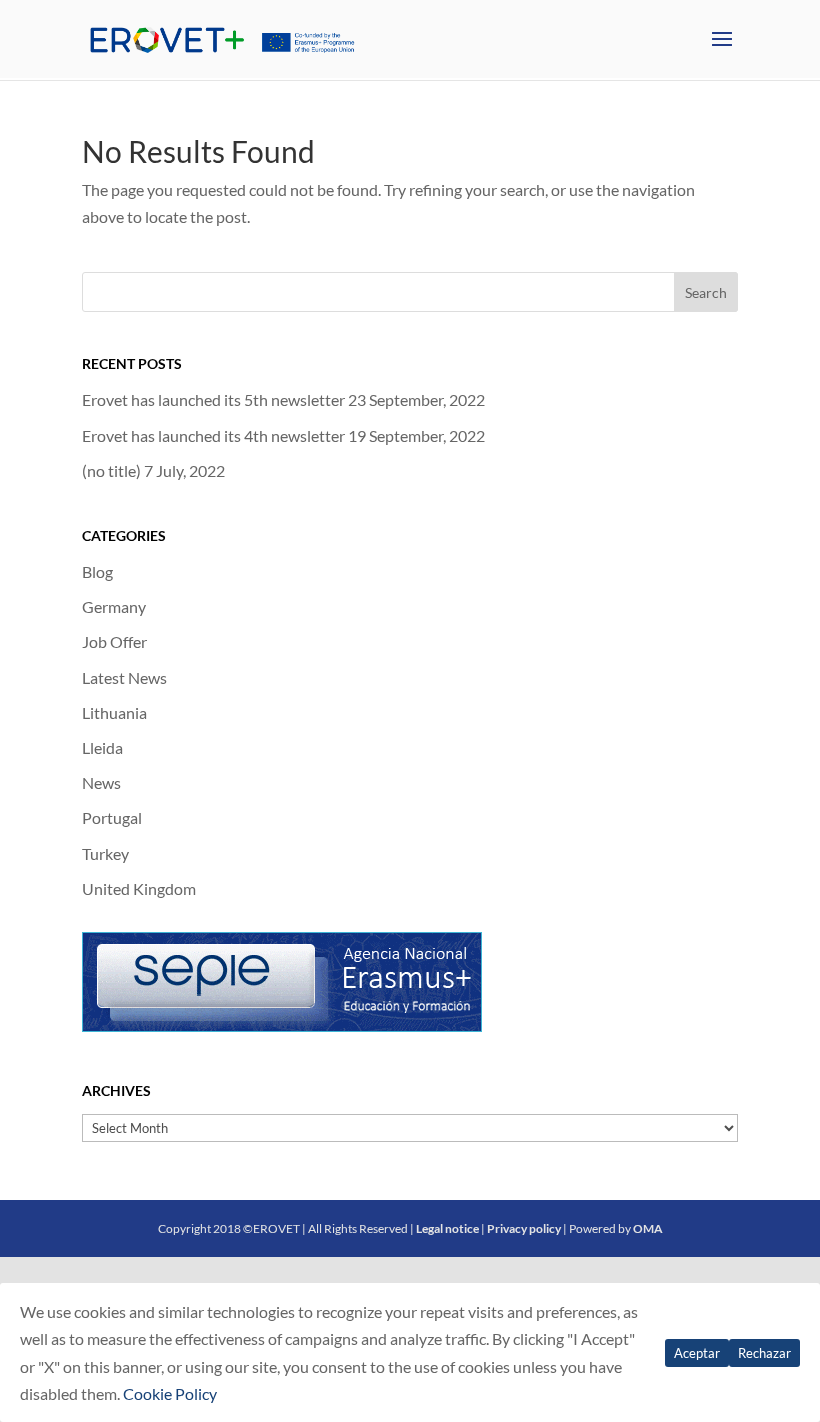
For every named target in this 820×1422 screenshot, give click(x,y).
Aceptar (697, 1353)
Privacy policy (524, 1228)
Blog (97, 571)
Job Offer (114, 641)
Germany (114, 606)
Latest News (124, 677)
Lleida (102, 747)
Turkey (105, 853)
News (101, 782)
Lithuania (114, 712)
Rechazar (764, 1353)
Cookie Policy (170, 1393)
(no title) (111, 470)
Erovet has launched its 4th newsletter (213, 435)
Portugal (112, 817)
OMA (648, 1228)
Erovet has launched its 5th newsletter (213, 399)
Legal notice (447, 1228)
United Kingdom (139, 888)
